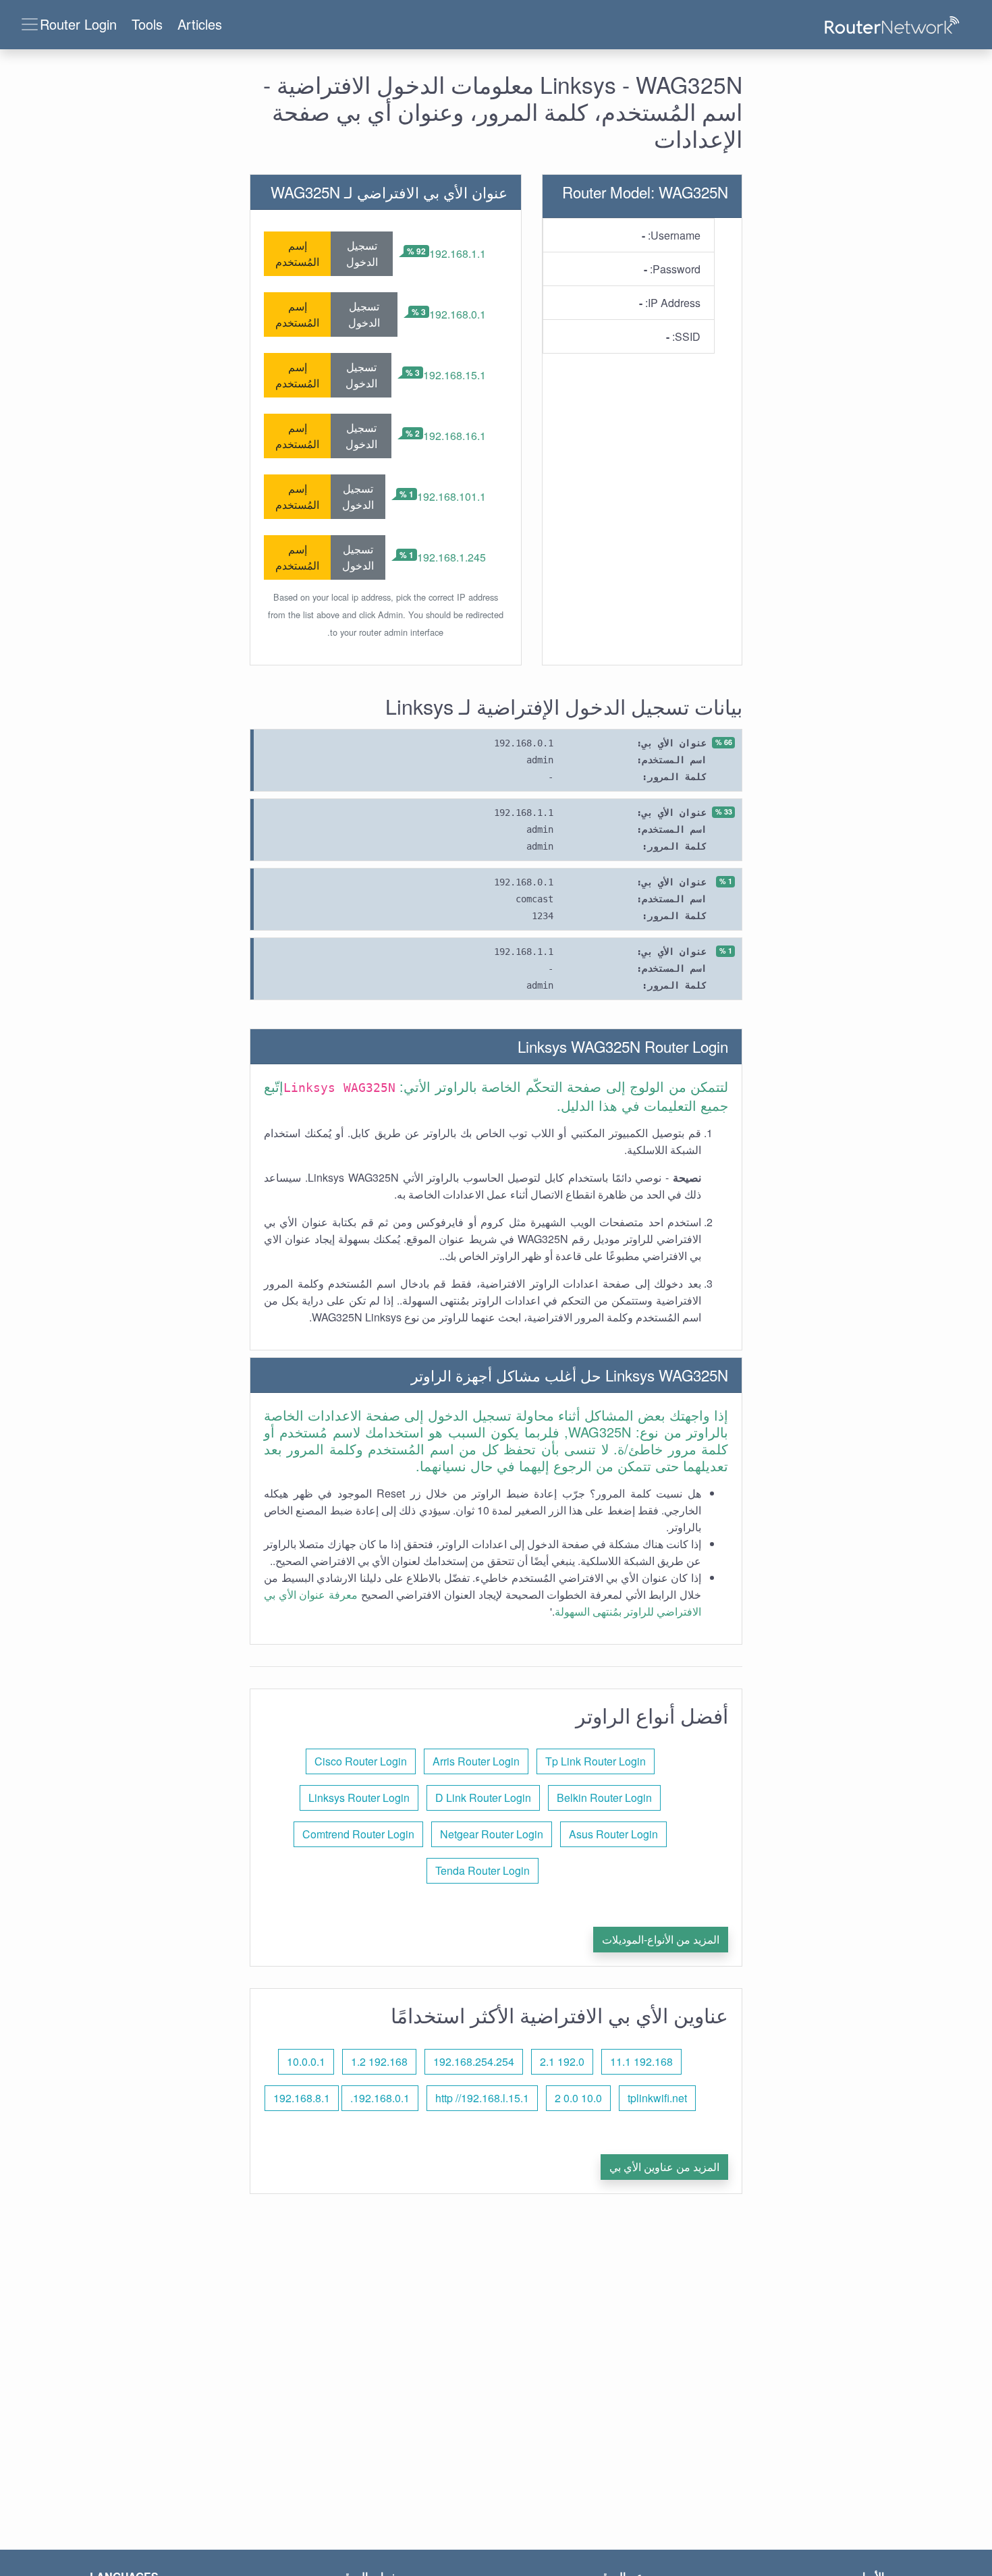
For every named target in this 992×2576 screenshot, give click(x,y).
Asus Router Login (613, 1834)
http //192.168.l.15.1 (482, 2098)
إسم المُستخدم (297, 253)
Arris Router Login (476, 1761)
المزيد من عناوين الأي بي (664, 2167)
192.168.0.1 (458, 314)
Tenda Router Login (483, 1870)
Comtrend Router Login (358, 1834)
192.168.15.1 (454, 375)
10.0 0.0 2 (578, 2098)
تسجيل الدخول (362, 253)
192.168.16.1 (454, 436)
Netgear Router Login (492, 1834)
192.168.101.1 (451, 496)
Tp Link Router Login (596, 1761)
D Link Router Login (483, 1798)
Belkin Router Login (604, 1798)
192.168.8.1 (302, 2098)
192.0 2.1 (562, 2061)
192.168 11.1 (641, 2061)
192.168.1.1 (458, 253)
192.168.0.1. (380, 2098)
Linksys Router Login (359, 1798)
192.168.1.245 (451, 557)
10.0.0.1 (306, 2061)
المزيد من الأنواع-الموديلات (661, 1939)
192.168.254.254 (474, 2061)
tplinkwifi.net (657, 2098)
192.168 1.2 (379, 2061)
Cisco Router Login (361, 1761)
